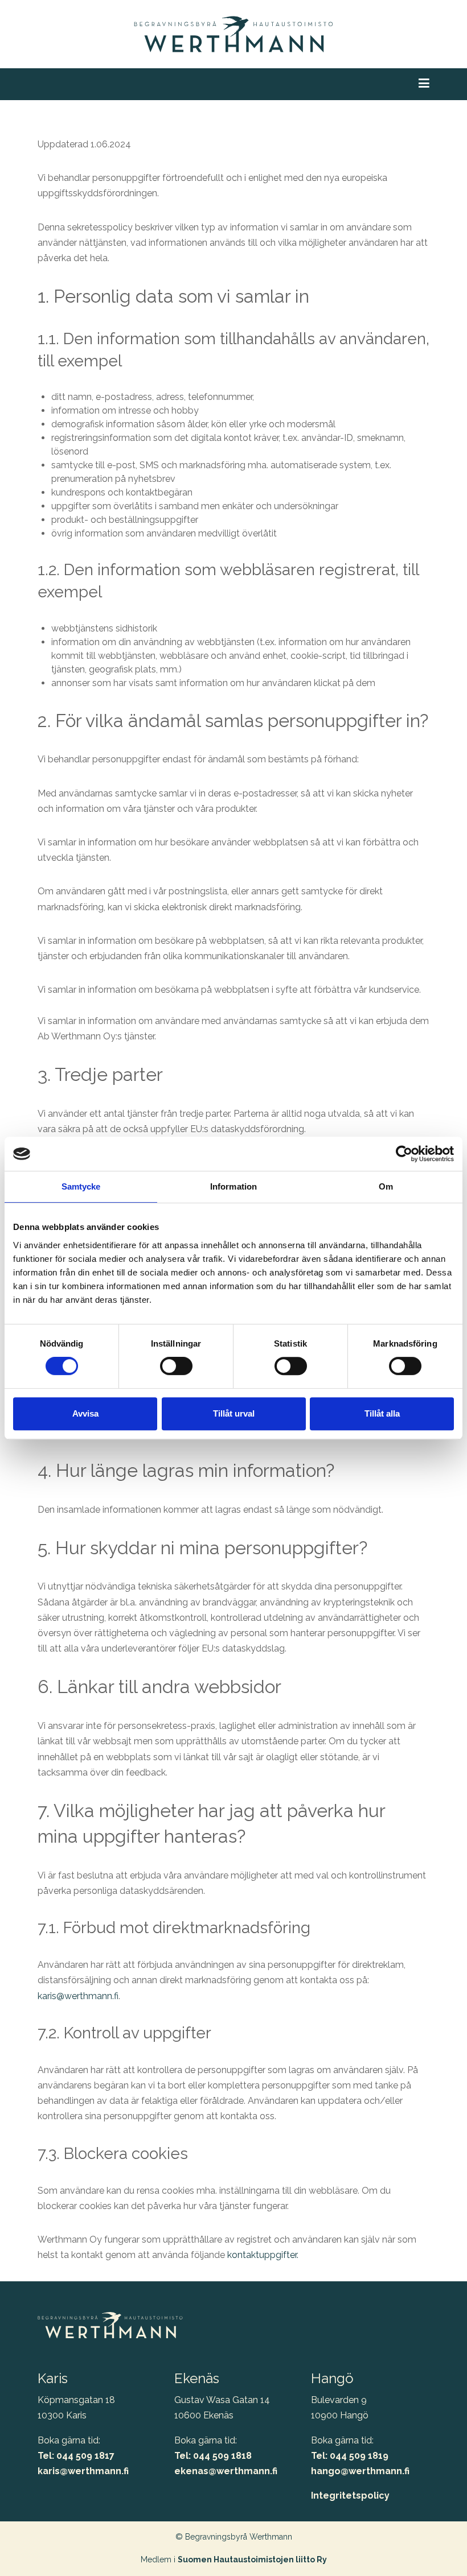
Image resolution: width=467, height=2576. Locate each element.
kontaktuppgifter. (263, 2255)
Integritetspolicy (350, 2495)
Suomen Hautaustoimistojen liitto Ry (252, 2560)
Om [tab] (386, 1186)
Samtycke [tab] (81, 1186)
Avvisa (85, 1413)
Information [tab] (233, 1186)
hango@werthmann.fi (360, 2471)
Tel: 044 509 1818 (213, 2456)
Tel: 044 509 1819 (350, 2456)
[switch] (176, 1366)
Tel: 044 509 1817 (76, 2456)
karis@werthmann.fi (78, 1996)
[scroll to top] (435, 2544)
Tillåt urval (234, 1413)
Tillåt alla (382, 1413)
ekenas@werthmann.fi (226, 2471)
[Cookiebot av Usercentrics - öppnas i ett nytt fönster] (404, 1154)
